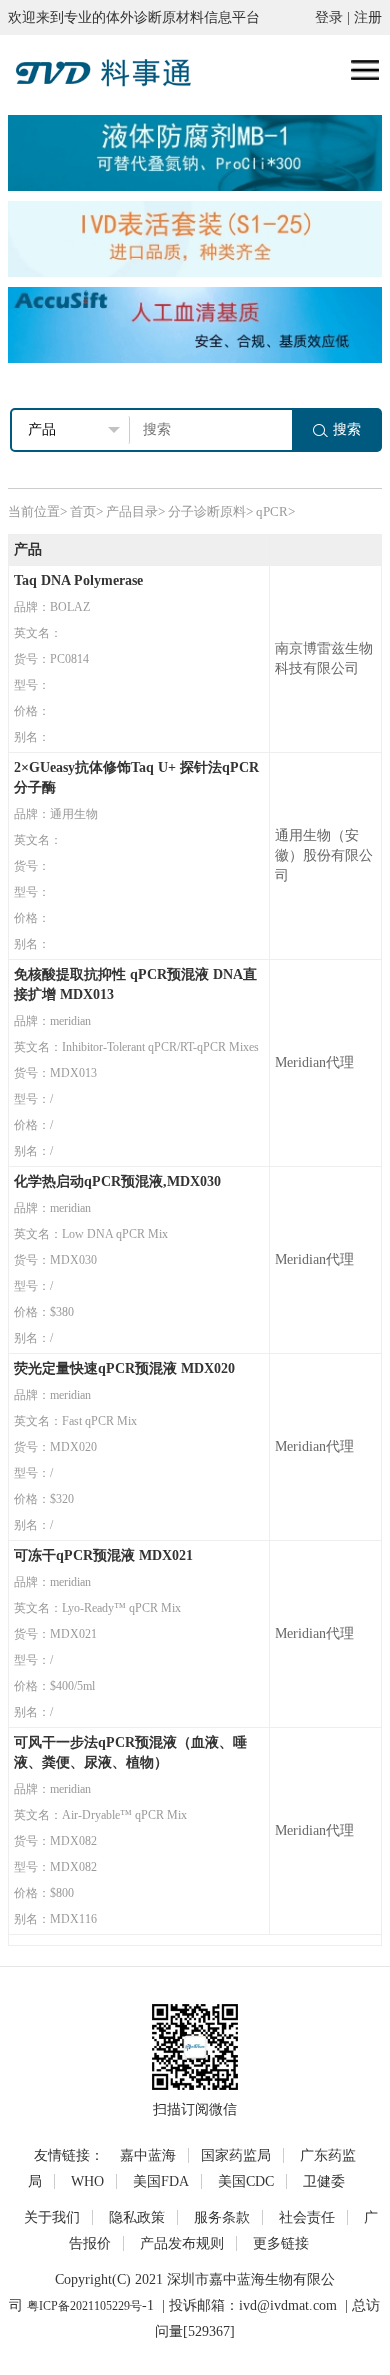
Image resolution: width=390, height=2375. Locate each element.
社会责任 (307, 2217)
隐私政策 (137, 2217)
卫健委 (324, 2181)
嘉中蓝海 (148, 2155)
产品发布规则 (182, 2243)
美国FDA (161, 2181)
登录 (329, 17)
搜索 (347, 429)
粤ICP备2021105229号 (84, 2306)
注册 (368, 17)
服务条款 (222, 2217)
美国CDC (246, 2181)
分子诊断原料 (207, 511)
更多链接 (281, 2243)
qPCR (272, 511)
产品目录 (132, 511)
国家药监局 (236, 2155)
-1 (148, 2305)
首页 (83, 511)
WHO (87, 2181)
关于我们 (52, 2217)
